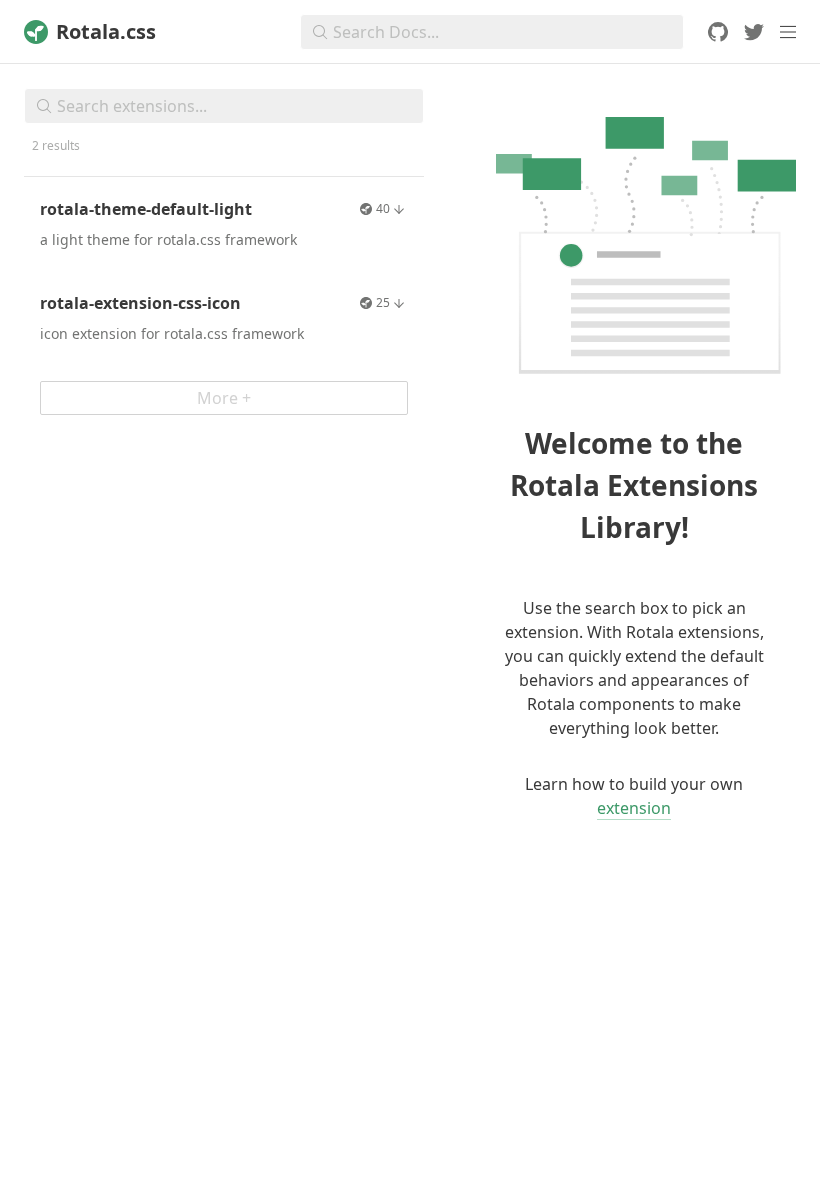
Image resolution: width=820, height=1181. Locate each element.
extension (634, 808)
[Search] (38, 106)
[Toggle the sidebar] (788, 32)
